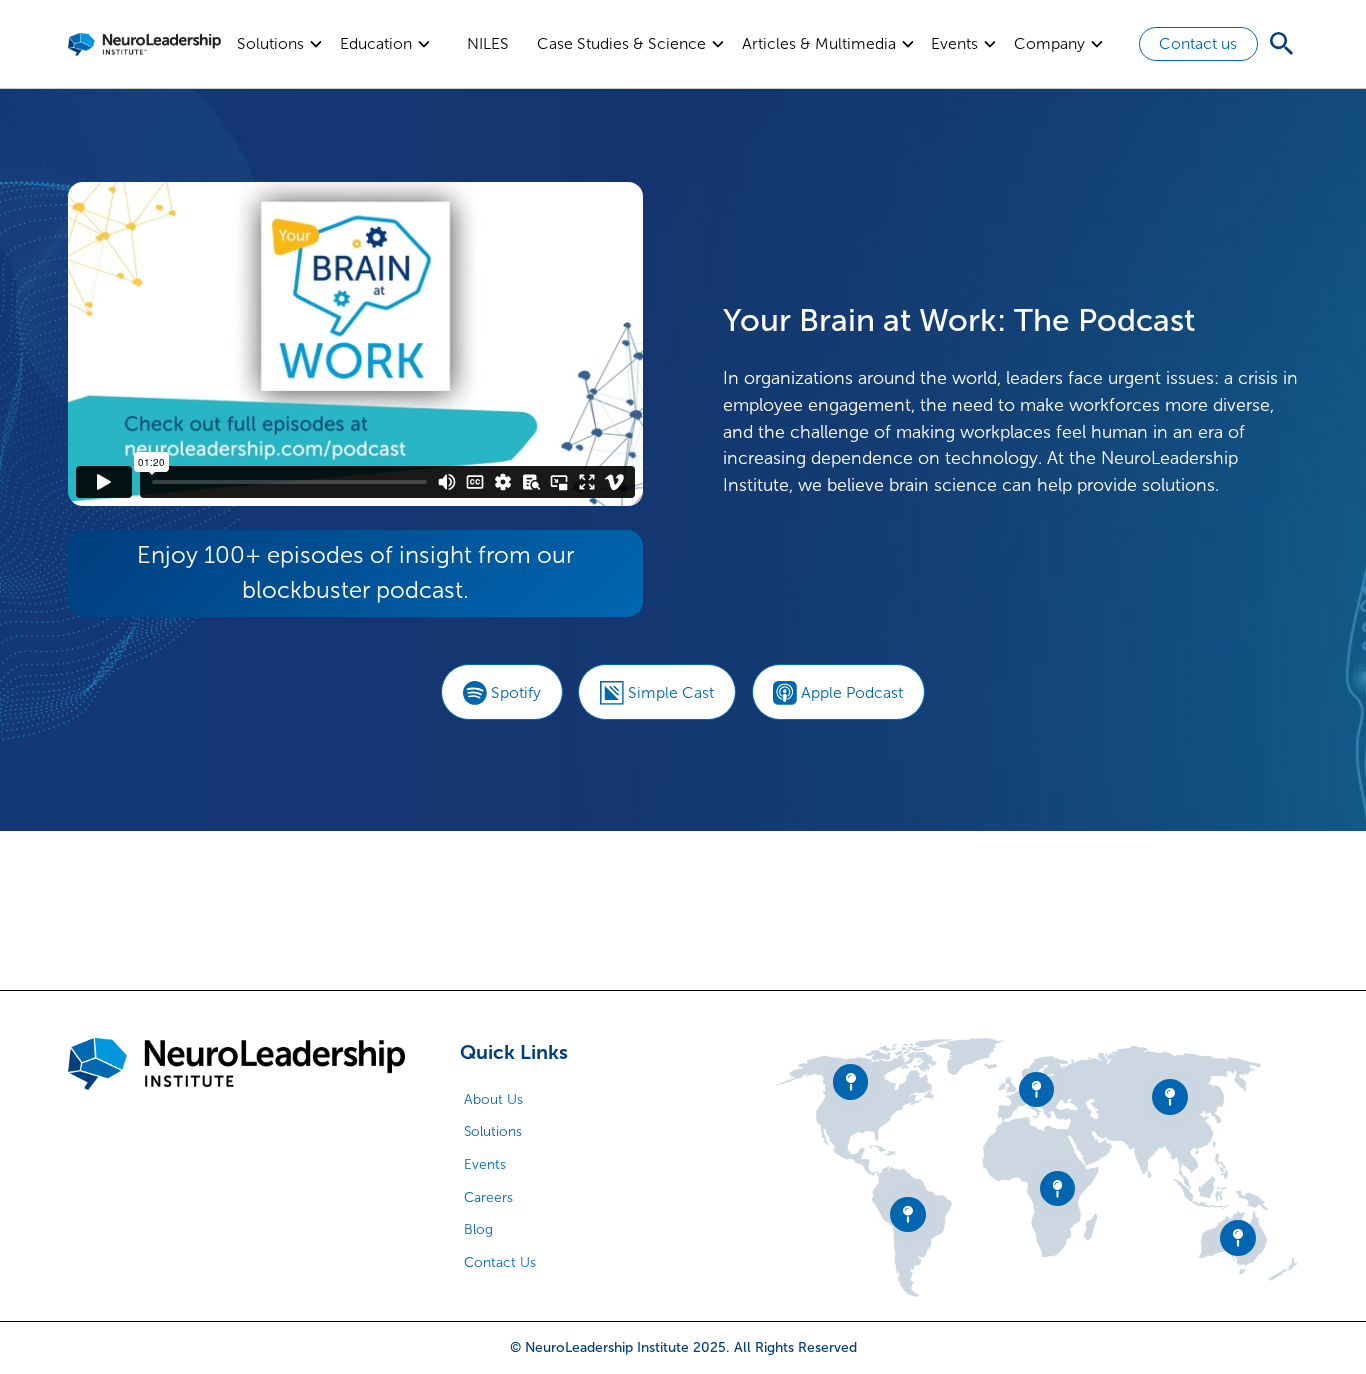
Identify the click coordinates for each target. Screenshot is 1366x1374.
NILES (488, 43)
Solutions (493, 1131)
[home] (144, 43)
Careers (488, 1197)
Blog (478, 1229)
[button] (280, 44)
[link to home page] (236, 1064)
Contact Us (500, 1262)
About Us (493, 1099)
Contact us (1198, 43)
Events (485, 1164)
